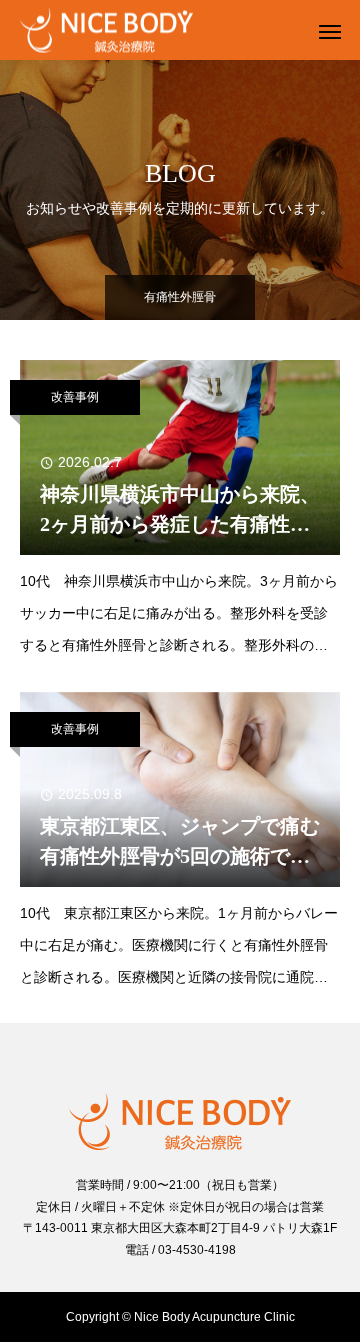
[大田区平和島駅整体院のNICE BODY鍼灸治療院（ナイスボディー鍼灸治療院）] (160, 30)
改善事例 (75, 397)
